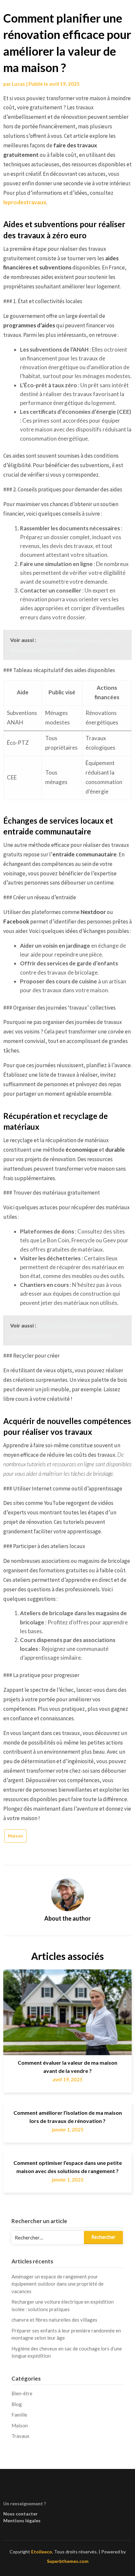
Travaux (20, 2436)
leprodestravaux (25, 202)
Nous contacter (20, 2514)
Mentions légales (22, 2521)
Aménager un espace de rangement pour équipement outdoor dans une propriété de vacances (58, 2284)
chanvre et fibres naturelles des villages (54, 2320)
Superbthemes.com (68, 2561)
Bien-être (22, 2393)
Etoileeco (42, 2552)
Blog (17, 2404)
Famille (19, 2415)
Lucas (18, 84)
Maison (15, 1836)
